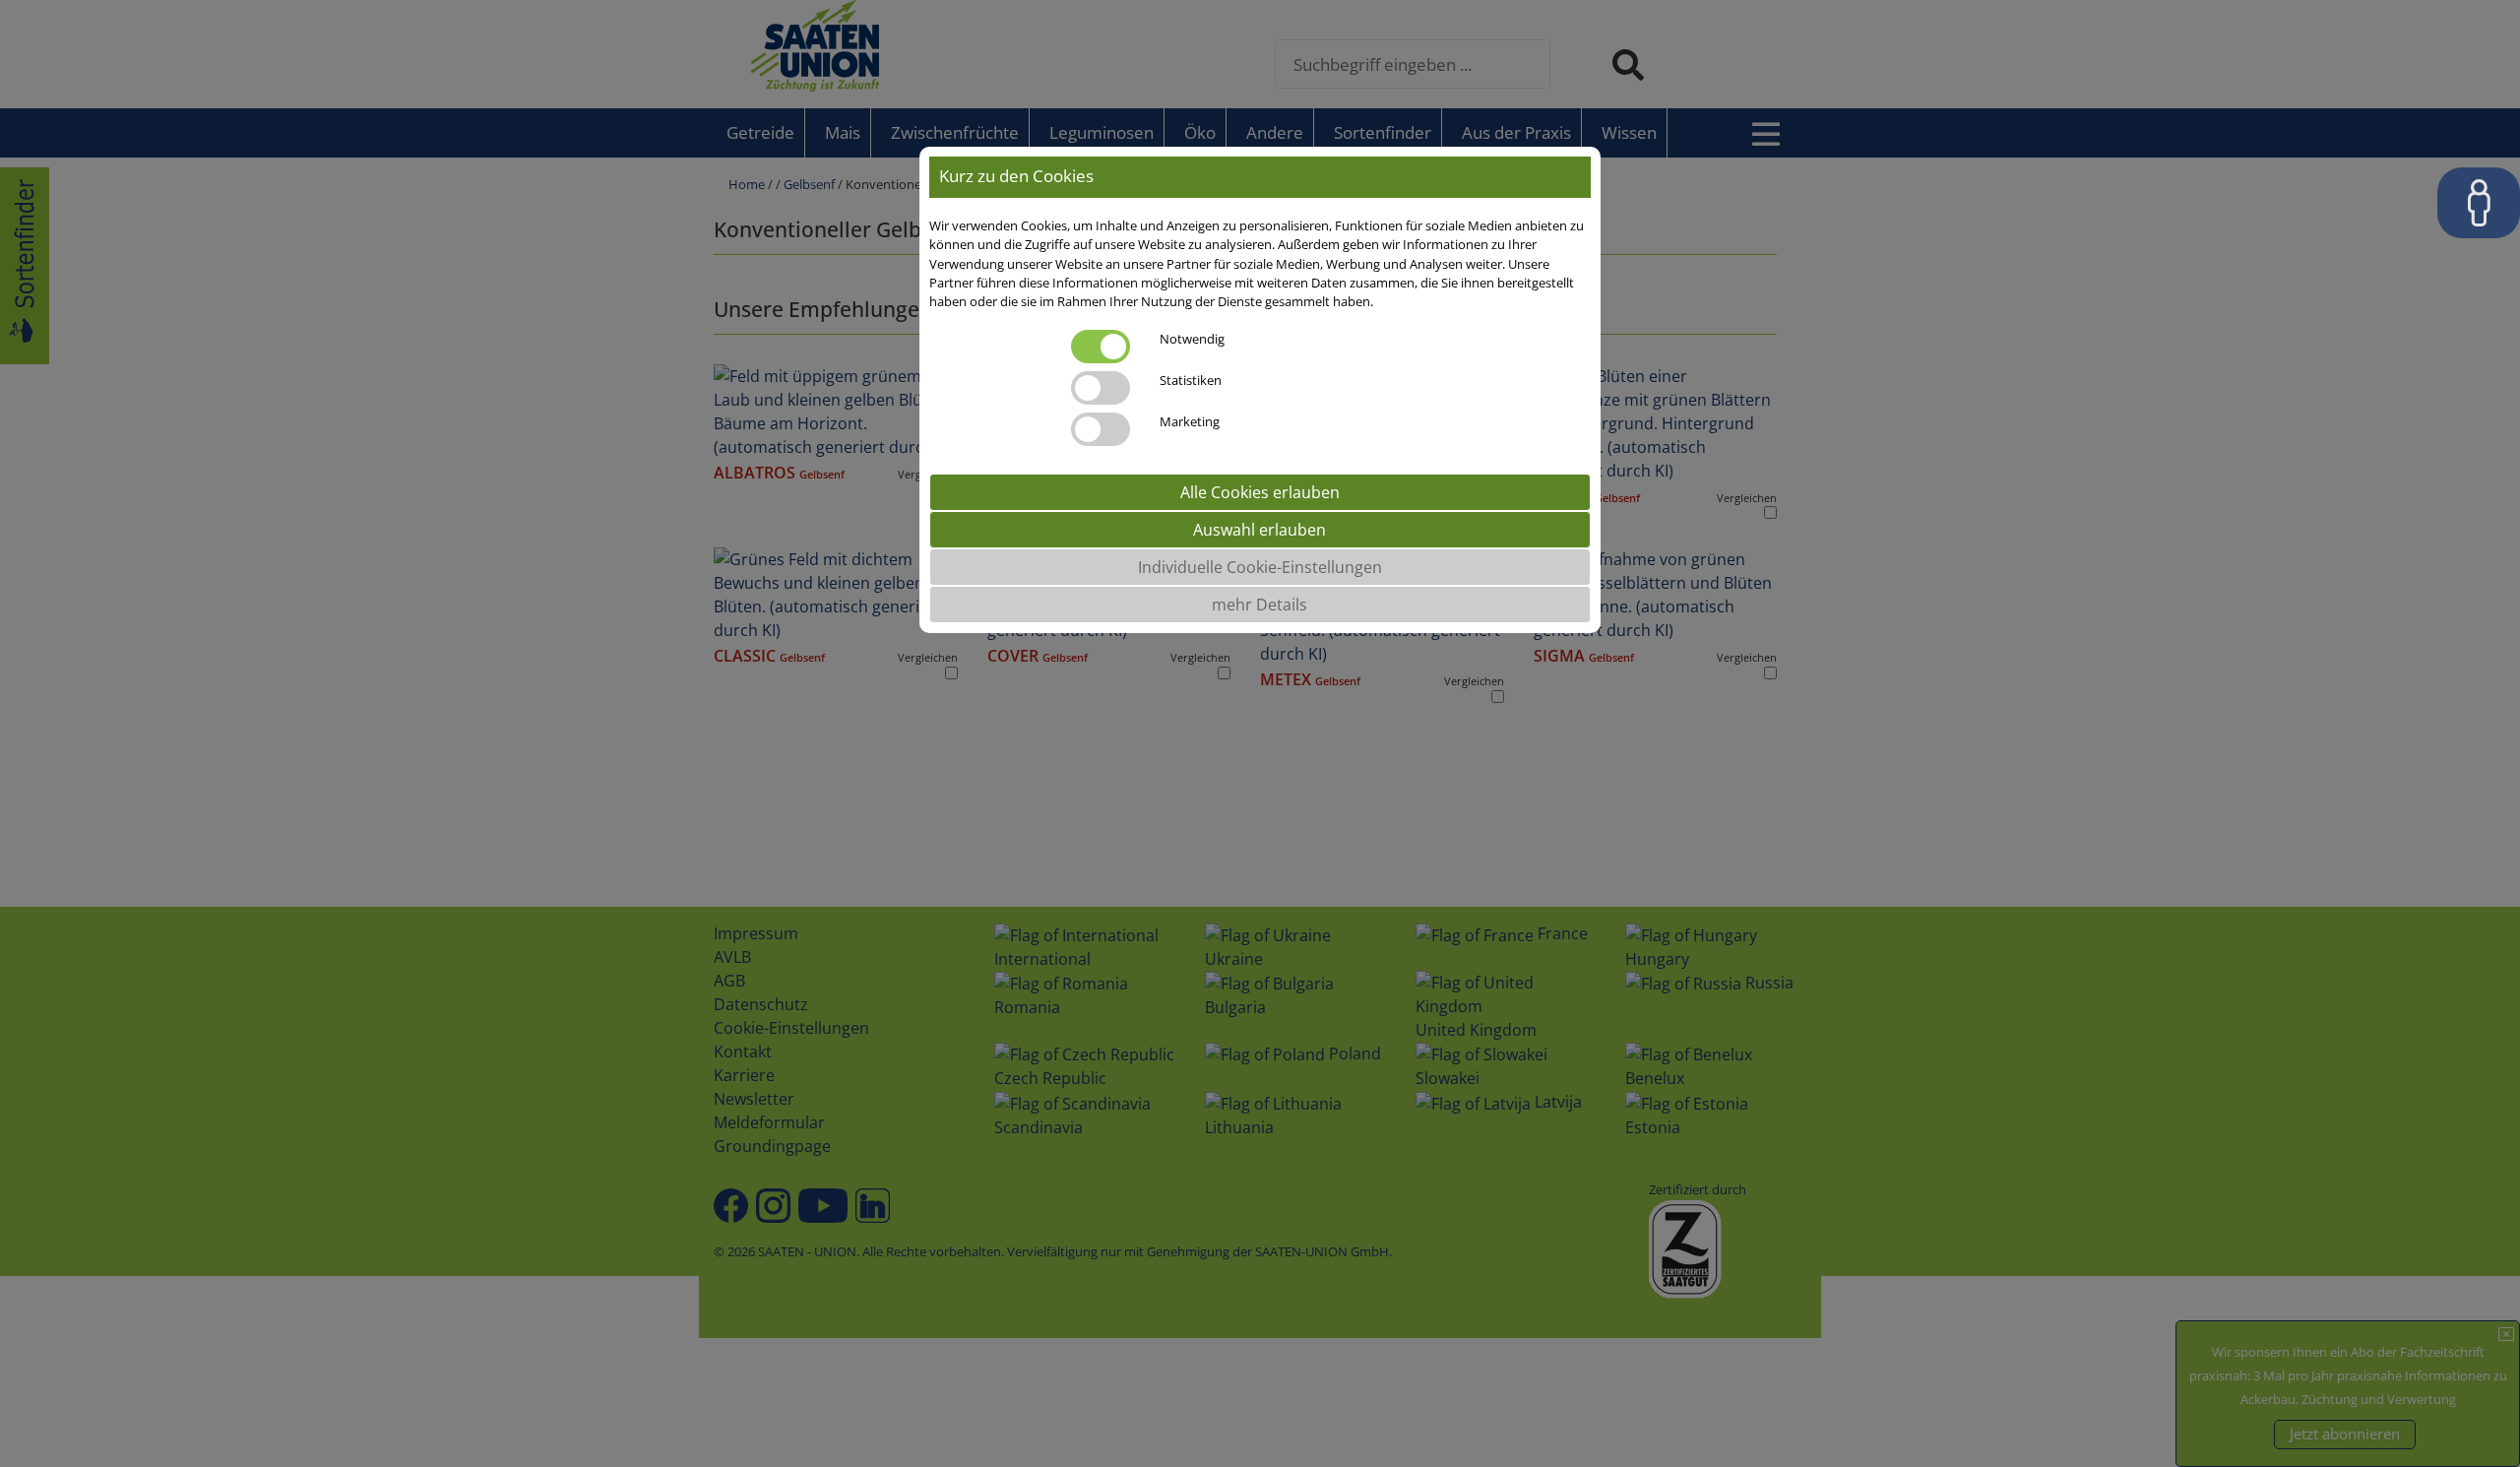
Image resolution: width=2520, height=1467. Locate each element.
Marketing (1190, 421)
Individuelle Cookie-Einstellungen (1260, 567)
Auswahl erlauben (1260, 530)
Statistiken (1191, 380)
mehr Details (1260, 605)
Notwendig (1192, 339)
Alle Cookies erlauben (1260, 492)
